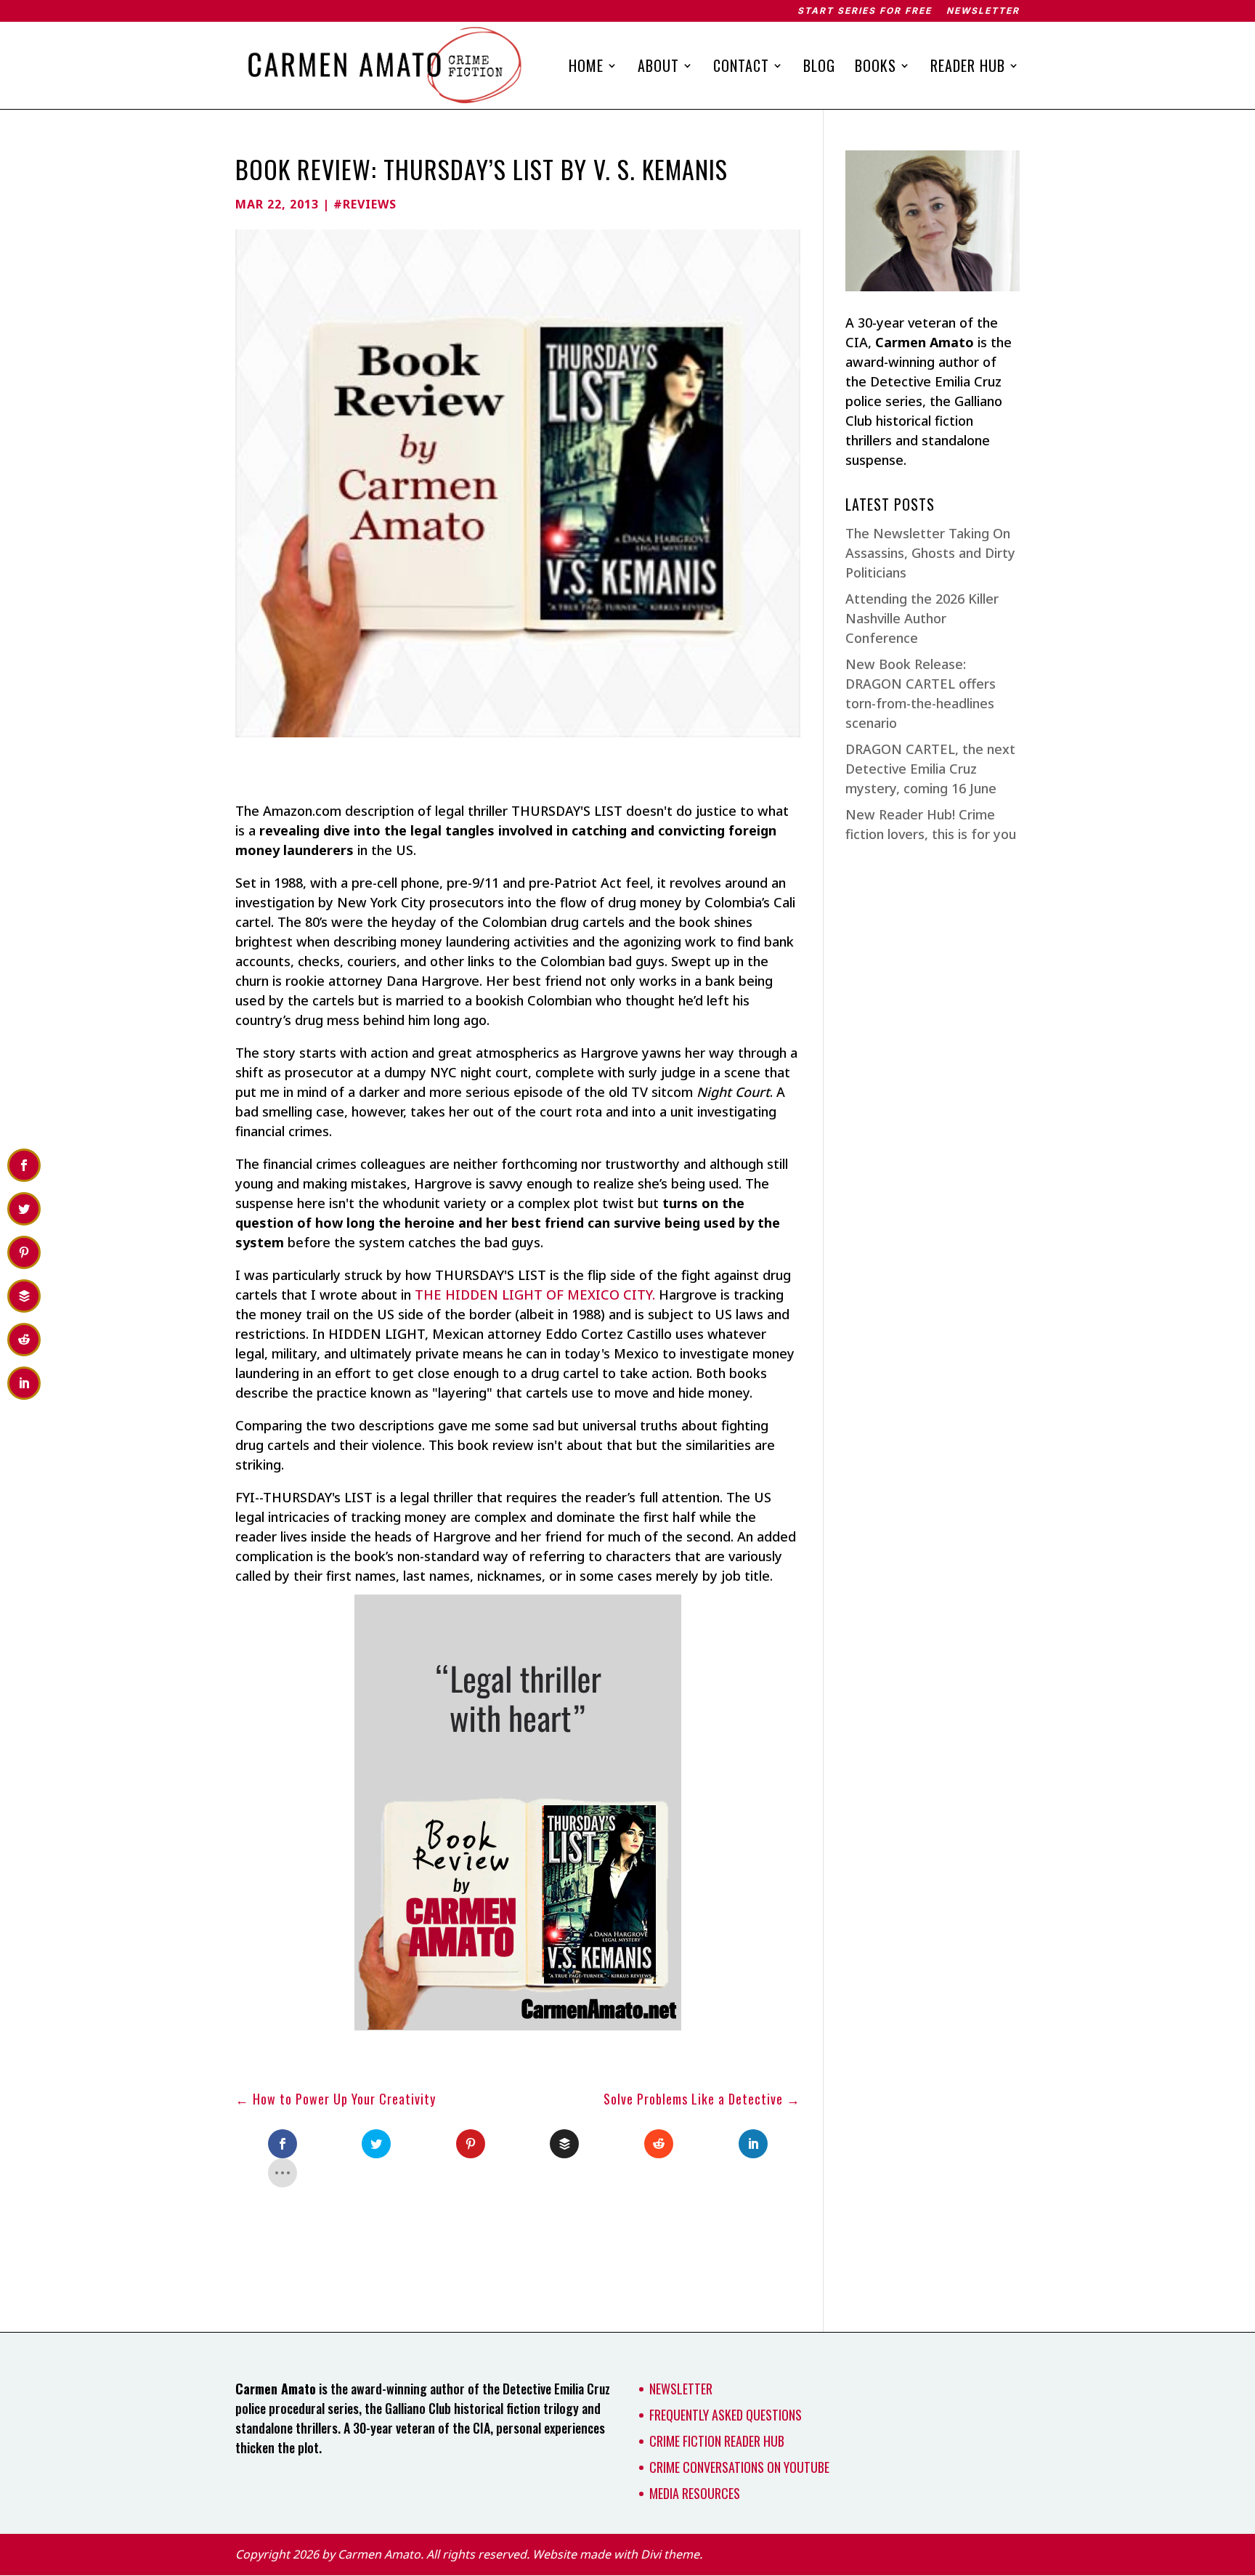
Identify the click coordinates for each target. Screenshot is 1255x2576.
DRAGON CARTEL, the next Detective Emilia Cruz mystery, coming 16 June (930, 769)
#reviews (365, 204)
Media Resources (695, 2493)
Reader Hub (968, 68)
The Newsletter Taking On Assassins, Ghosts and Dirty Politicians (930, 553)
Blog (819, 68)
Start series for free (865, 11)
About (658, 68)
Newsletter (983, 11)
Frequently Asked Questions (726, 2415)
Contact (741, 68)
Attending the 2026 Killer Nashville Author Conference (922, 618)
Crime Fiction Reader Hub (717, 2441)
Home (586, 68)
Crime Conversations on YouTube (739, 2467)
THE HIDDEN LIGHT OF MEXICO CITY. (535, 1295)
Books (876, 68)
